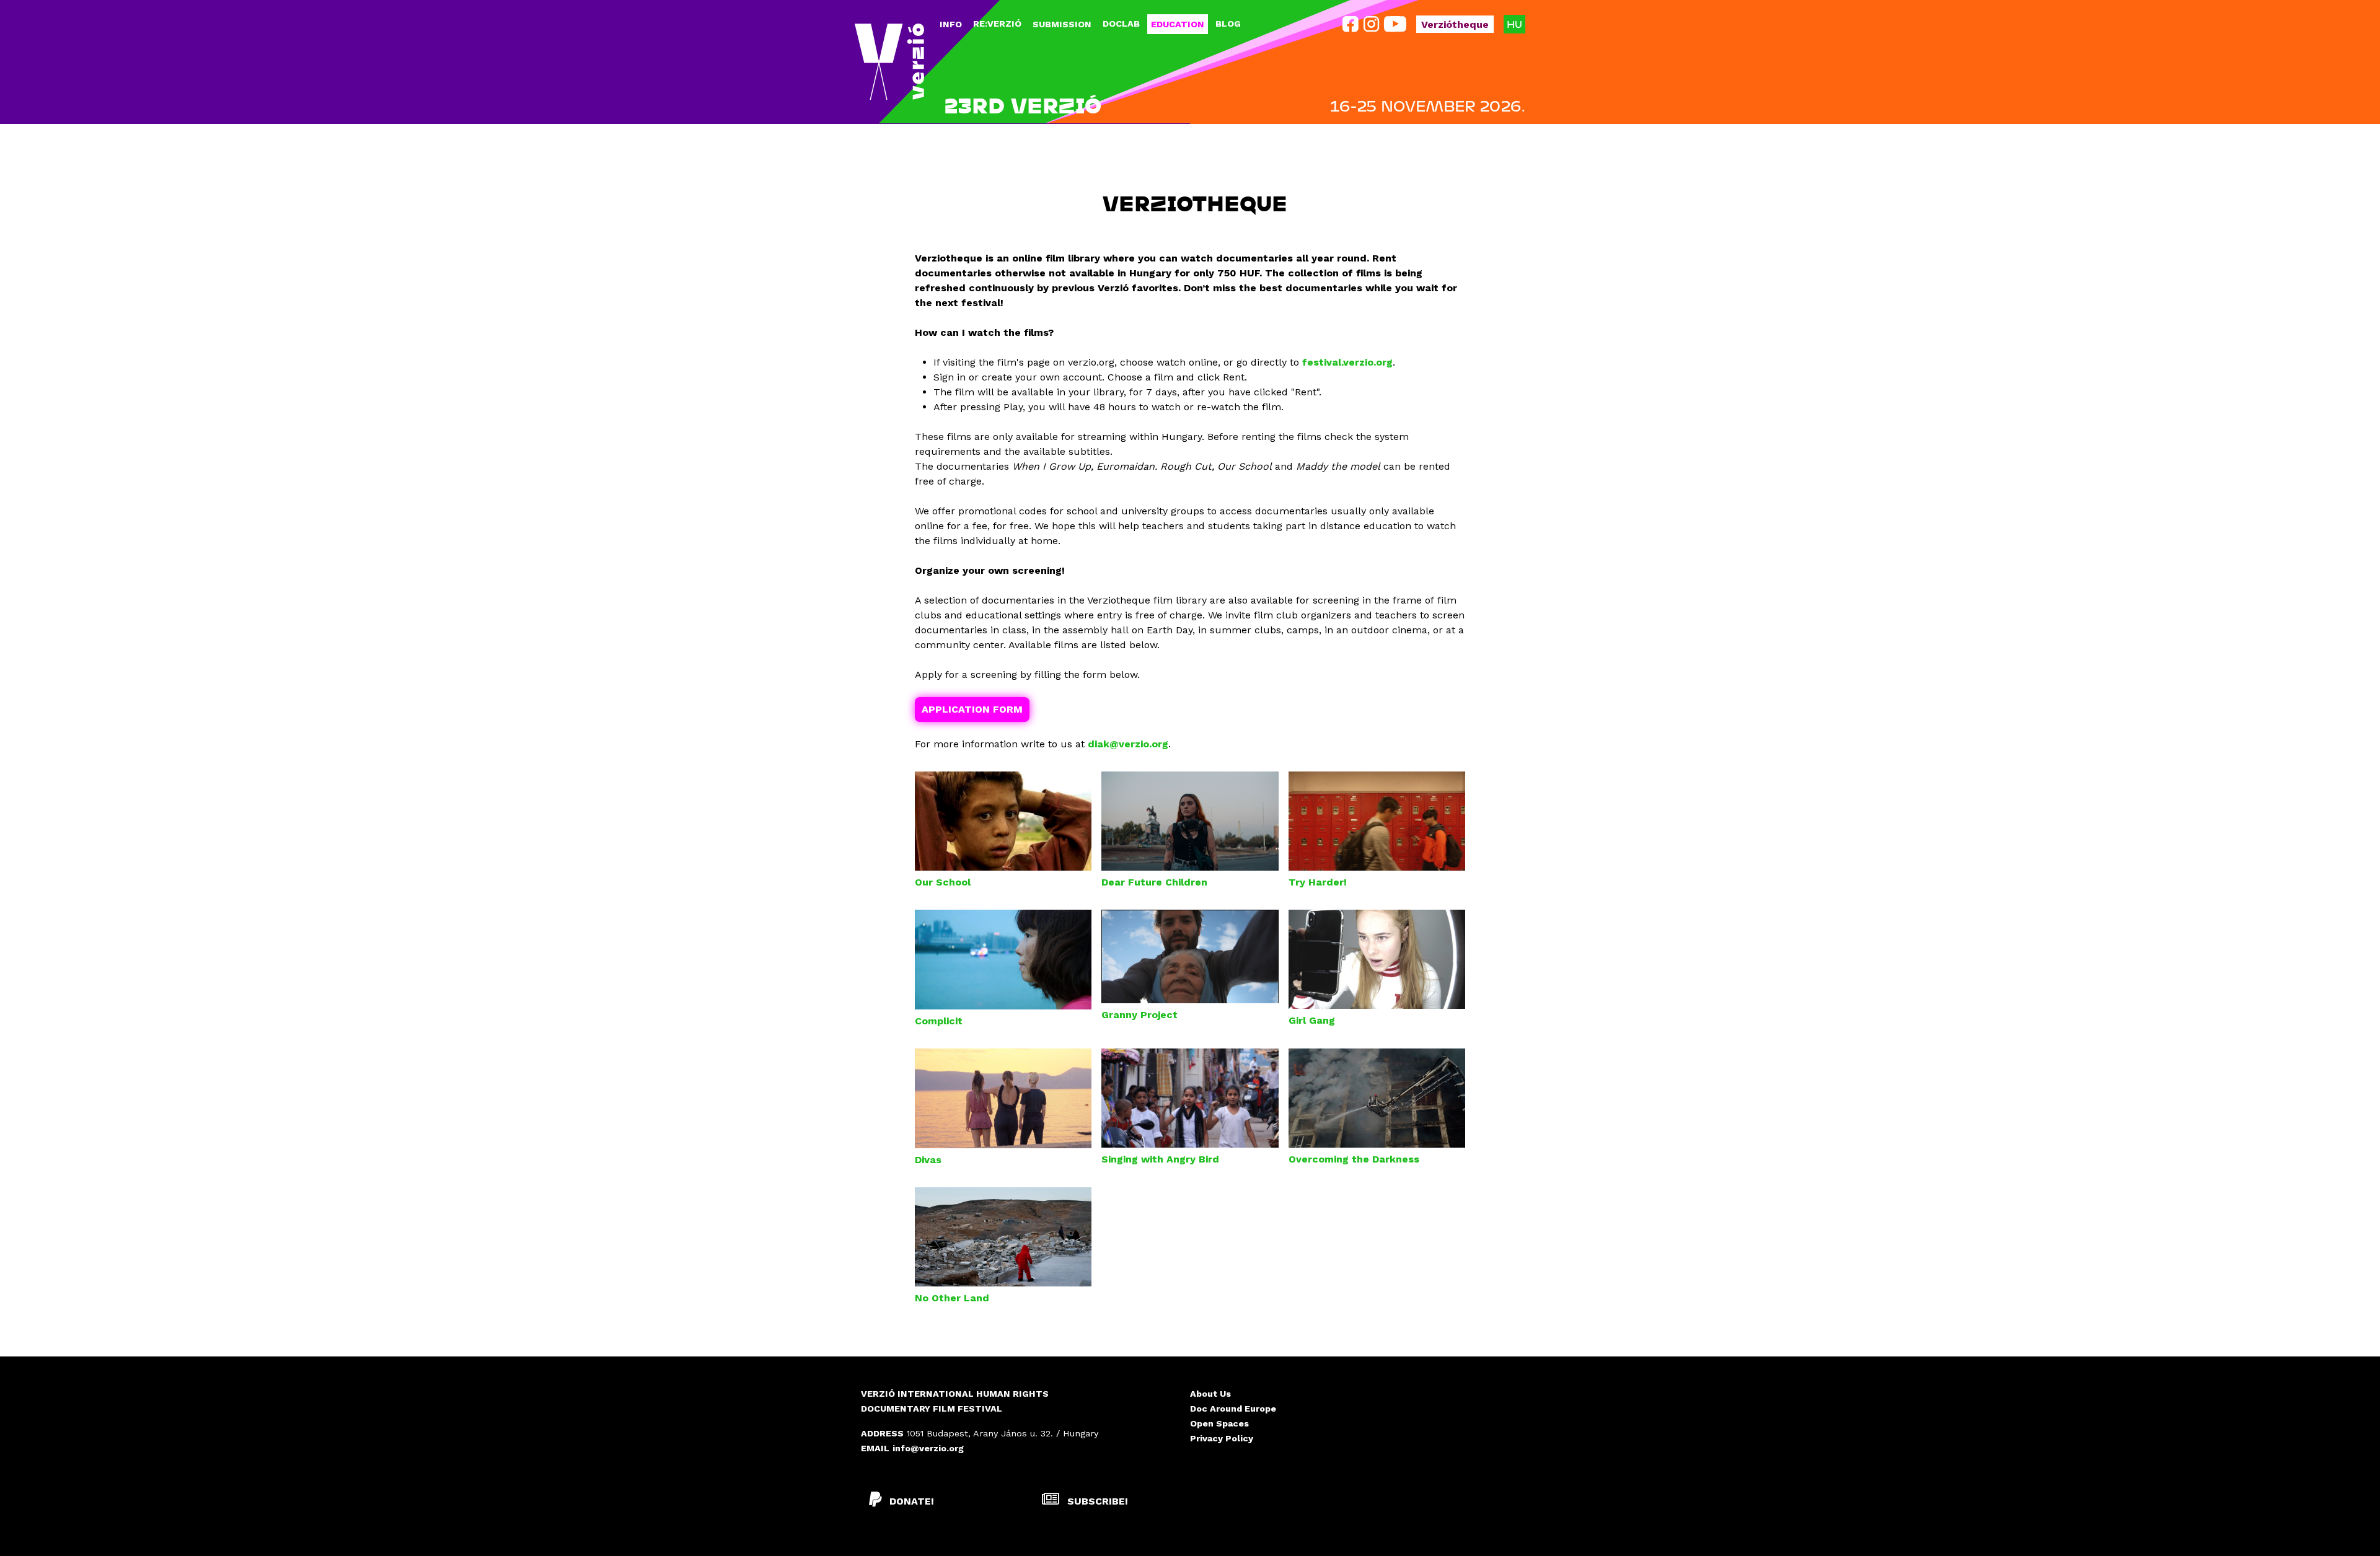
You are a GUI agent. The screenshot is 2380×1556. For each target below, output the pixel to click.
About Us (1210, 1394)
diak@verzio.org (1128, 744)
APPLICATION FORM (972, 709)
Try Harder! (1318, 882)
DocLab (1121, 24)
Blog (1228, 24)
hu (1514, 24)
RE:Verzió (997, 24)
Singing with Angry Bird (1160, 1159)
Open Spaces (1219, 1423)
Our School (943, 882)
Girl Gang (1312, 1020)
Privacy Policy (1222, 1438)
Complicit (939, 1021)
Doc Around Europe (1233, 1409)
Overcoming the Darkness (1354, 1159)
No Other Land (952, 1298)
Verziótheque (1455, 24)
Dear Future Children (1154, 882)
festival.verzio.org (1347, 362)
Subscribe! (1096, 1501)
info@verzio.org (928, 1448)
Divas (928, 1160)
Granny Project (1139, 1015)
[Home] (889, 62)
